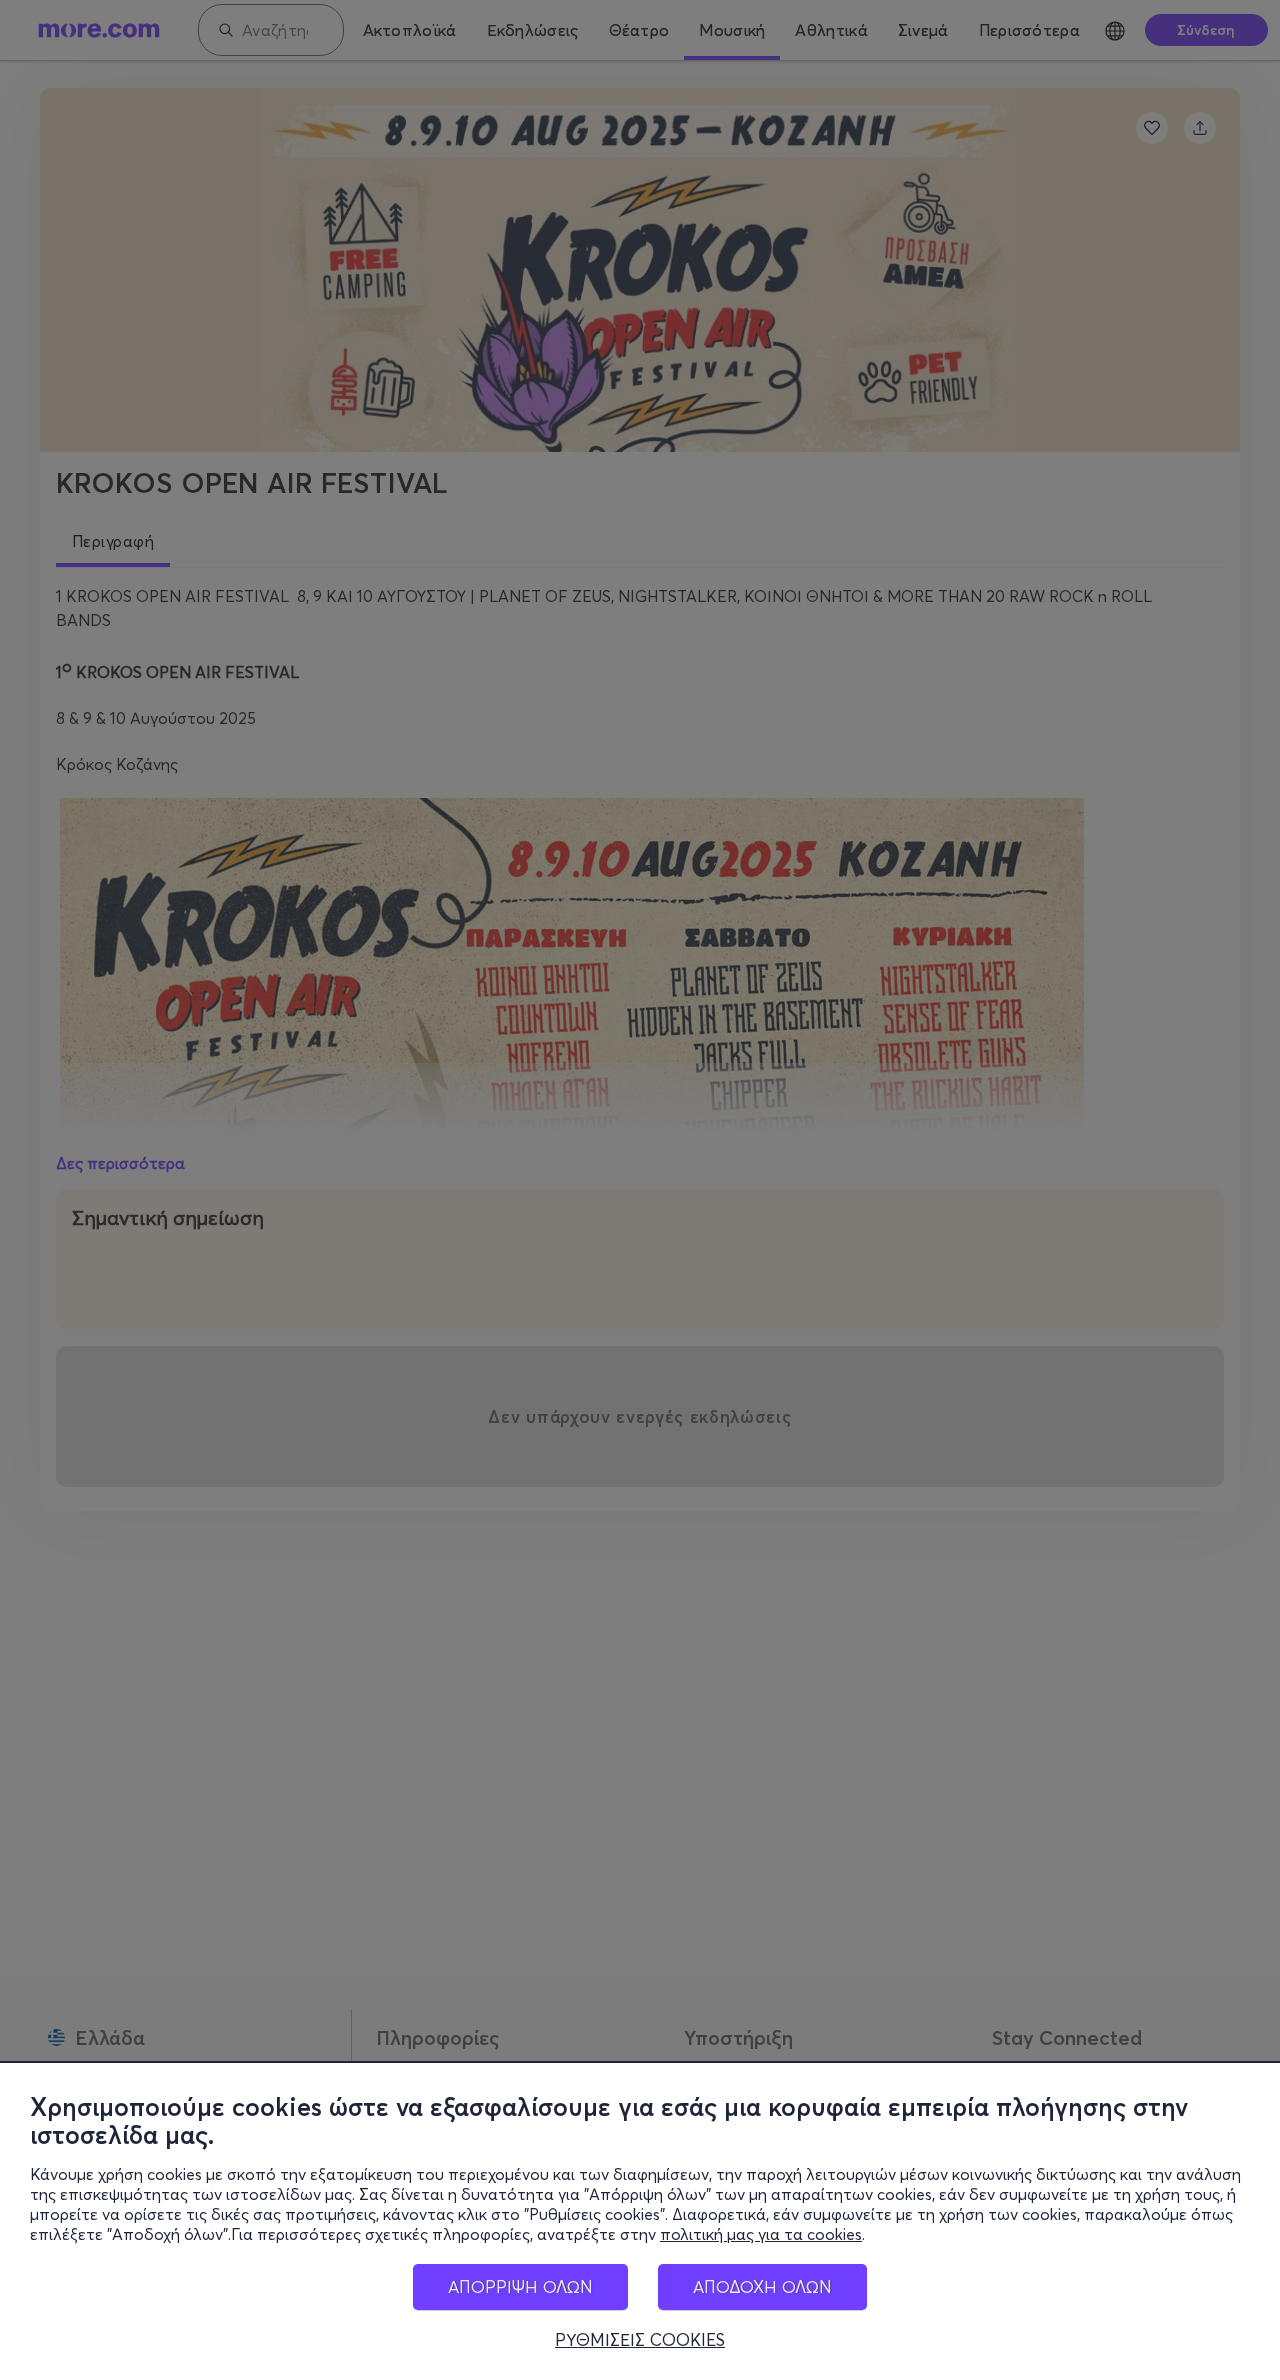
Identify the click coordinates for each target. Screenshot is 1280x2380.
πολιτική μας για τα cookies (761, 2234)
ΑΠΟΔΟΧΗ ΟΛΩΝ (762, 2286)
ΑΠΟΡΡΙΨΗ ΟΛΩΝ (520, 2286)
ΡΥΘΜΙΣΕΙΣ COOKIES (640, 2340)
